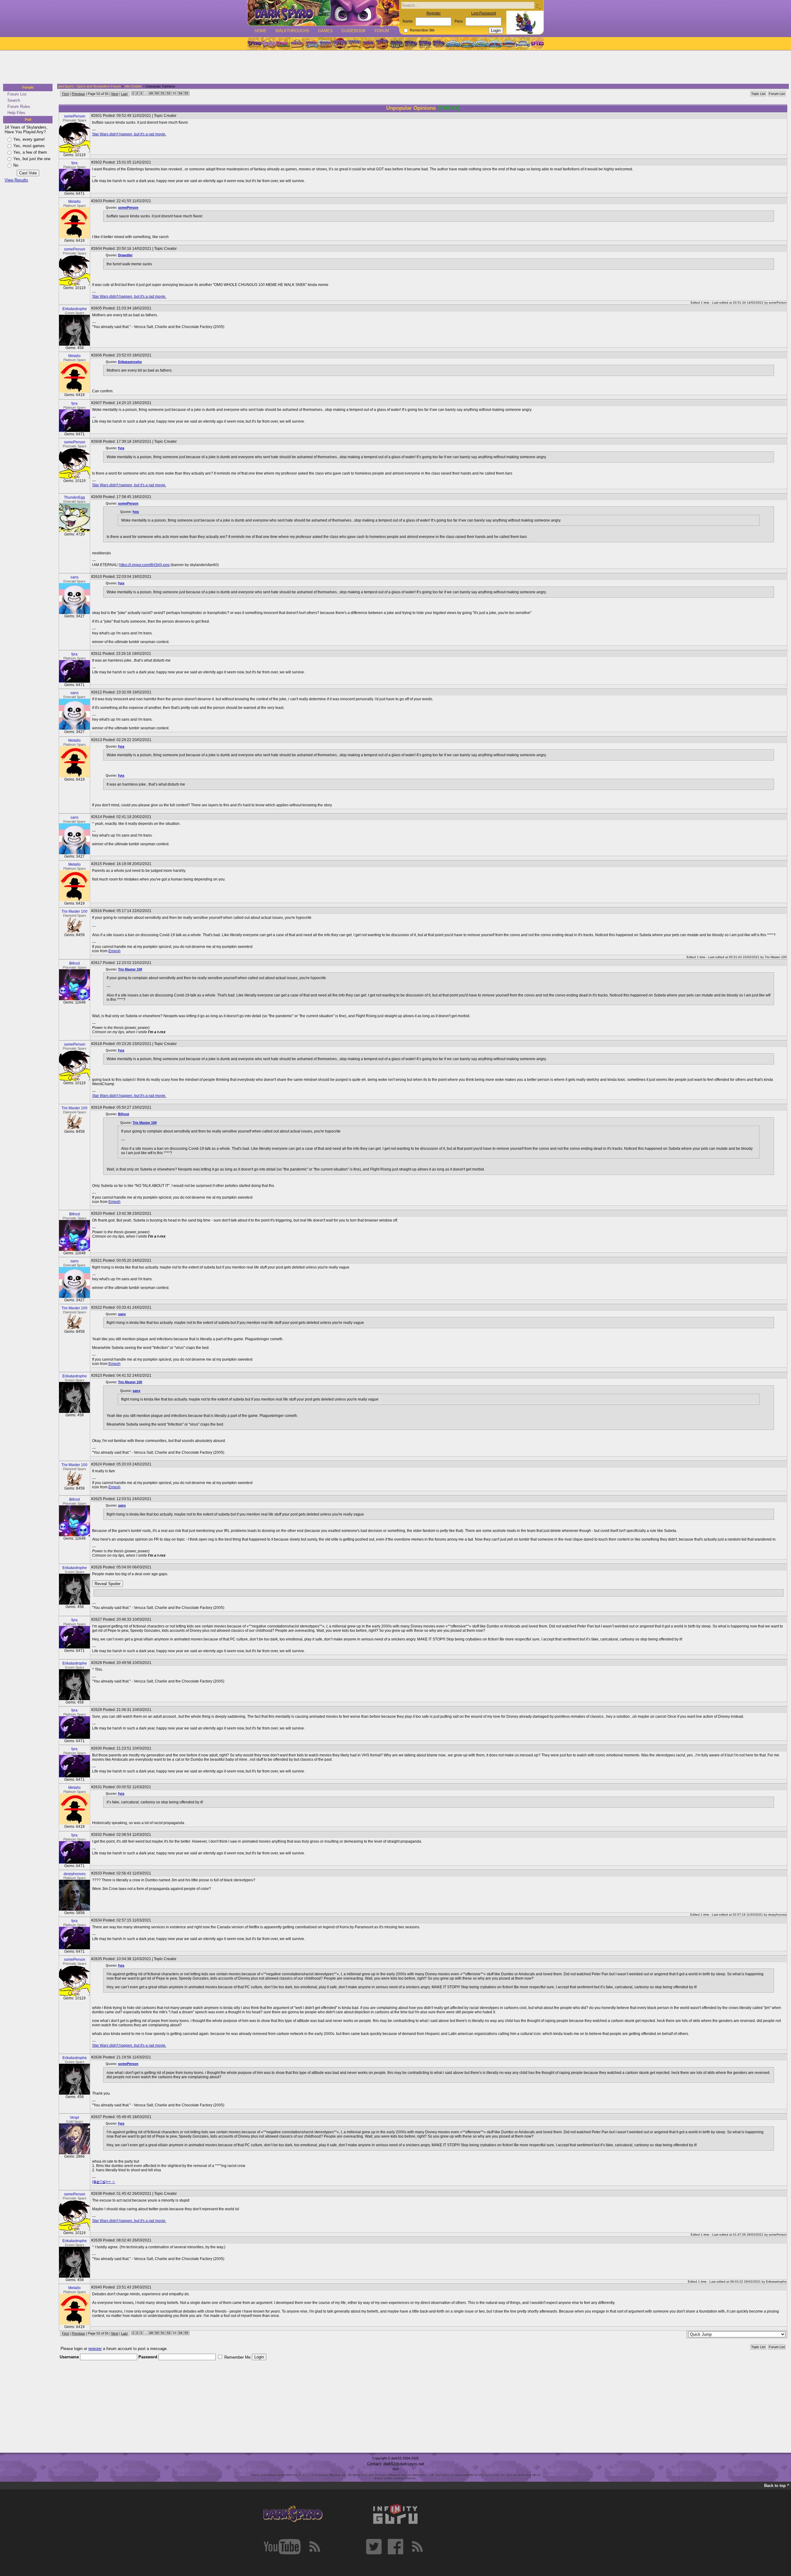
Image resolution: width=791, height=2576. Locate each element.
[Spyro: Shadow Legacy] (396, 44)
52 (169, 93)
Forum (382, 31)
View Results (16, 180)
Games (325, 31)
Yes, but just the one (32, 159)
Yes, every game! (29, 139)
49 (151, 93)
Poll (28, 120)
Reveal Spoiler (108, 1584)
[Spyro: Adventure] (354, 44)
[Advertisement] (394, 67)
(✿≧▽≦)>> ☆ (104, 2182)
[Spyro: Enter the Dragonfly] (340, 44)
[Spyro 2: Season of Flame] (325, 44)
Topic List (758, 94)
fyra (74, 163)
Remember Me (422, 30)
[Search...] (538, 6)
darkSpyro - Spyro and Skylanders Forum (89, 86)
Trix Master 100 (74, 911)
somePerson (75, 116)
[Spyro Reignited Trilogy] (254, 44)
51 (163, 93)
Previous (78, 94)
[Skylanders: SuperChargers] (509, 44)
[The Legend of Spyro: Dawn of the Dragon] (439, 44)
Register (434, 13)
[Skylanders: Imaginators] (523, 44)
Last (124, 94)
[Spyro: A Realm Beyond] (537, 44)
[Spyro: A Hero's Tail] (382, 44)
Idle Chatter (133, 86)
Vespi (74, 2118)
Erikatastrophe (75, 309)
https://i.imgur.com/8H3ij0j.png (144, 565)
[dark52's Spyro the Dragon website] (323, 13)
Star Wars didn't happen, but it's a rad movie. (129, 134)
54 (180, 93)
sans (74, 577)
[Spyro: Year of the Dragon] (297, 44)
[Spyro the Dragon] (269, 44)
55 (186, 93)
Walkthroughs (292, 31)
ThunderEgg (74, 497)
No (16, 165)
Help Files (16, 113)
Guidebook (354, 31)
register (95, 2349)
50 (157, 93)
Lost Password (484, 13)
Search (14, 100)
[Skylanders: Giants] (467, 44)
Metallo (74, 202)
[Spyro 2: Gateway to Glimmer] (283, 44)
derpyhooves (75, 1874)
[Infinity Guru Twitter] (374, 2547)
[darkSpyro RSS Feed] (315, 2547)
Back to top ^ (777, 2486)
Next (115, 94)
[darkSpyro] (293, 2514)
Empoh (114, 951)
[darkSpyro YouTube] (282, 2547)
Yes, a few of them (30, 152)
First (66, 94)
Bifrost (74, 963)
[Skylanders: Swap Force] (481, 44)
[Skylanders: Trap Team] (495, 44)
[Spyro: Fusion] (368, 44)
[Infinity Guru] (395, 2514)
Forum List (17, 94)
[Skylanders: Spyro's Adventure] (453, 44)
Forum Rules (19, 107)
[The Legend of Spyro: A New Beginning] (411, 44)
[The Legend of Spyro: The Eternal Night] (425, 44)
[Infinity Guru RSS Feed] (417, 2547)
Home (261, 31)
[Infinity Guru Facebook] (395, 2547)
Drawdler (125, 255)
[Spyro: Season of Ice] (311, 44)
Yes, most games (29, 146)
